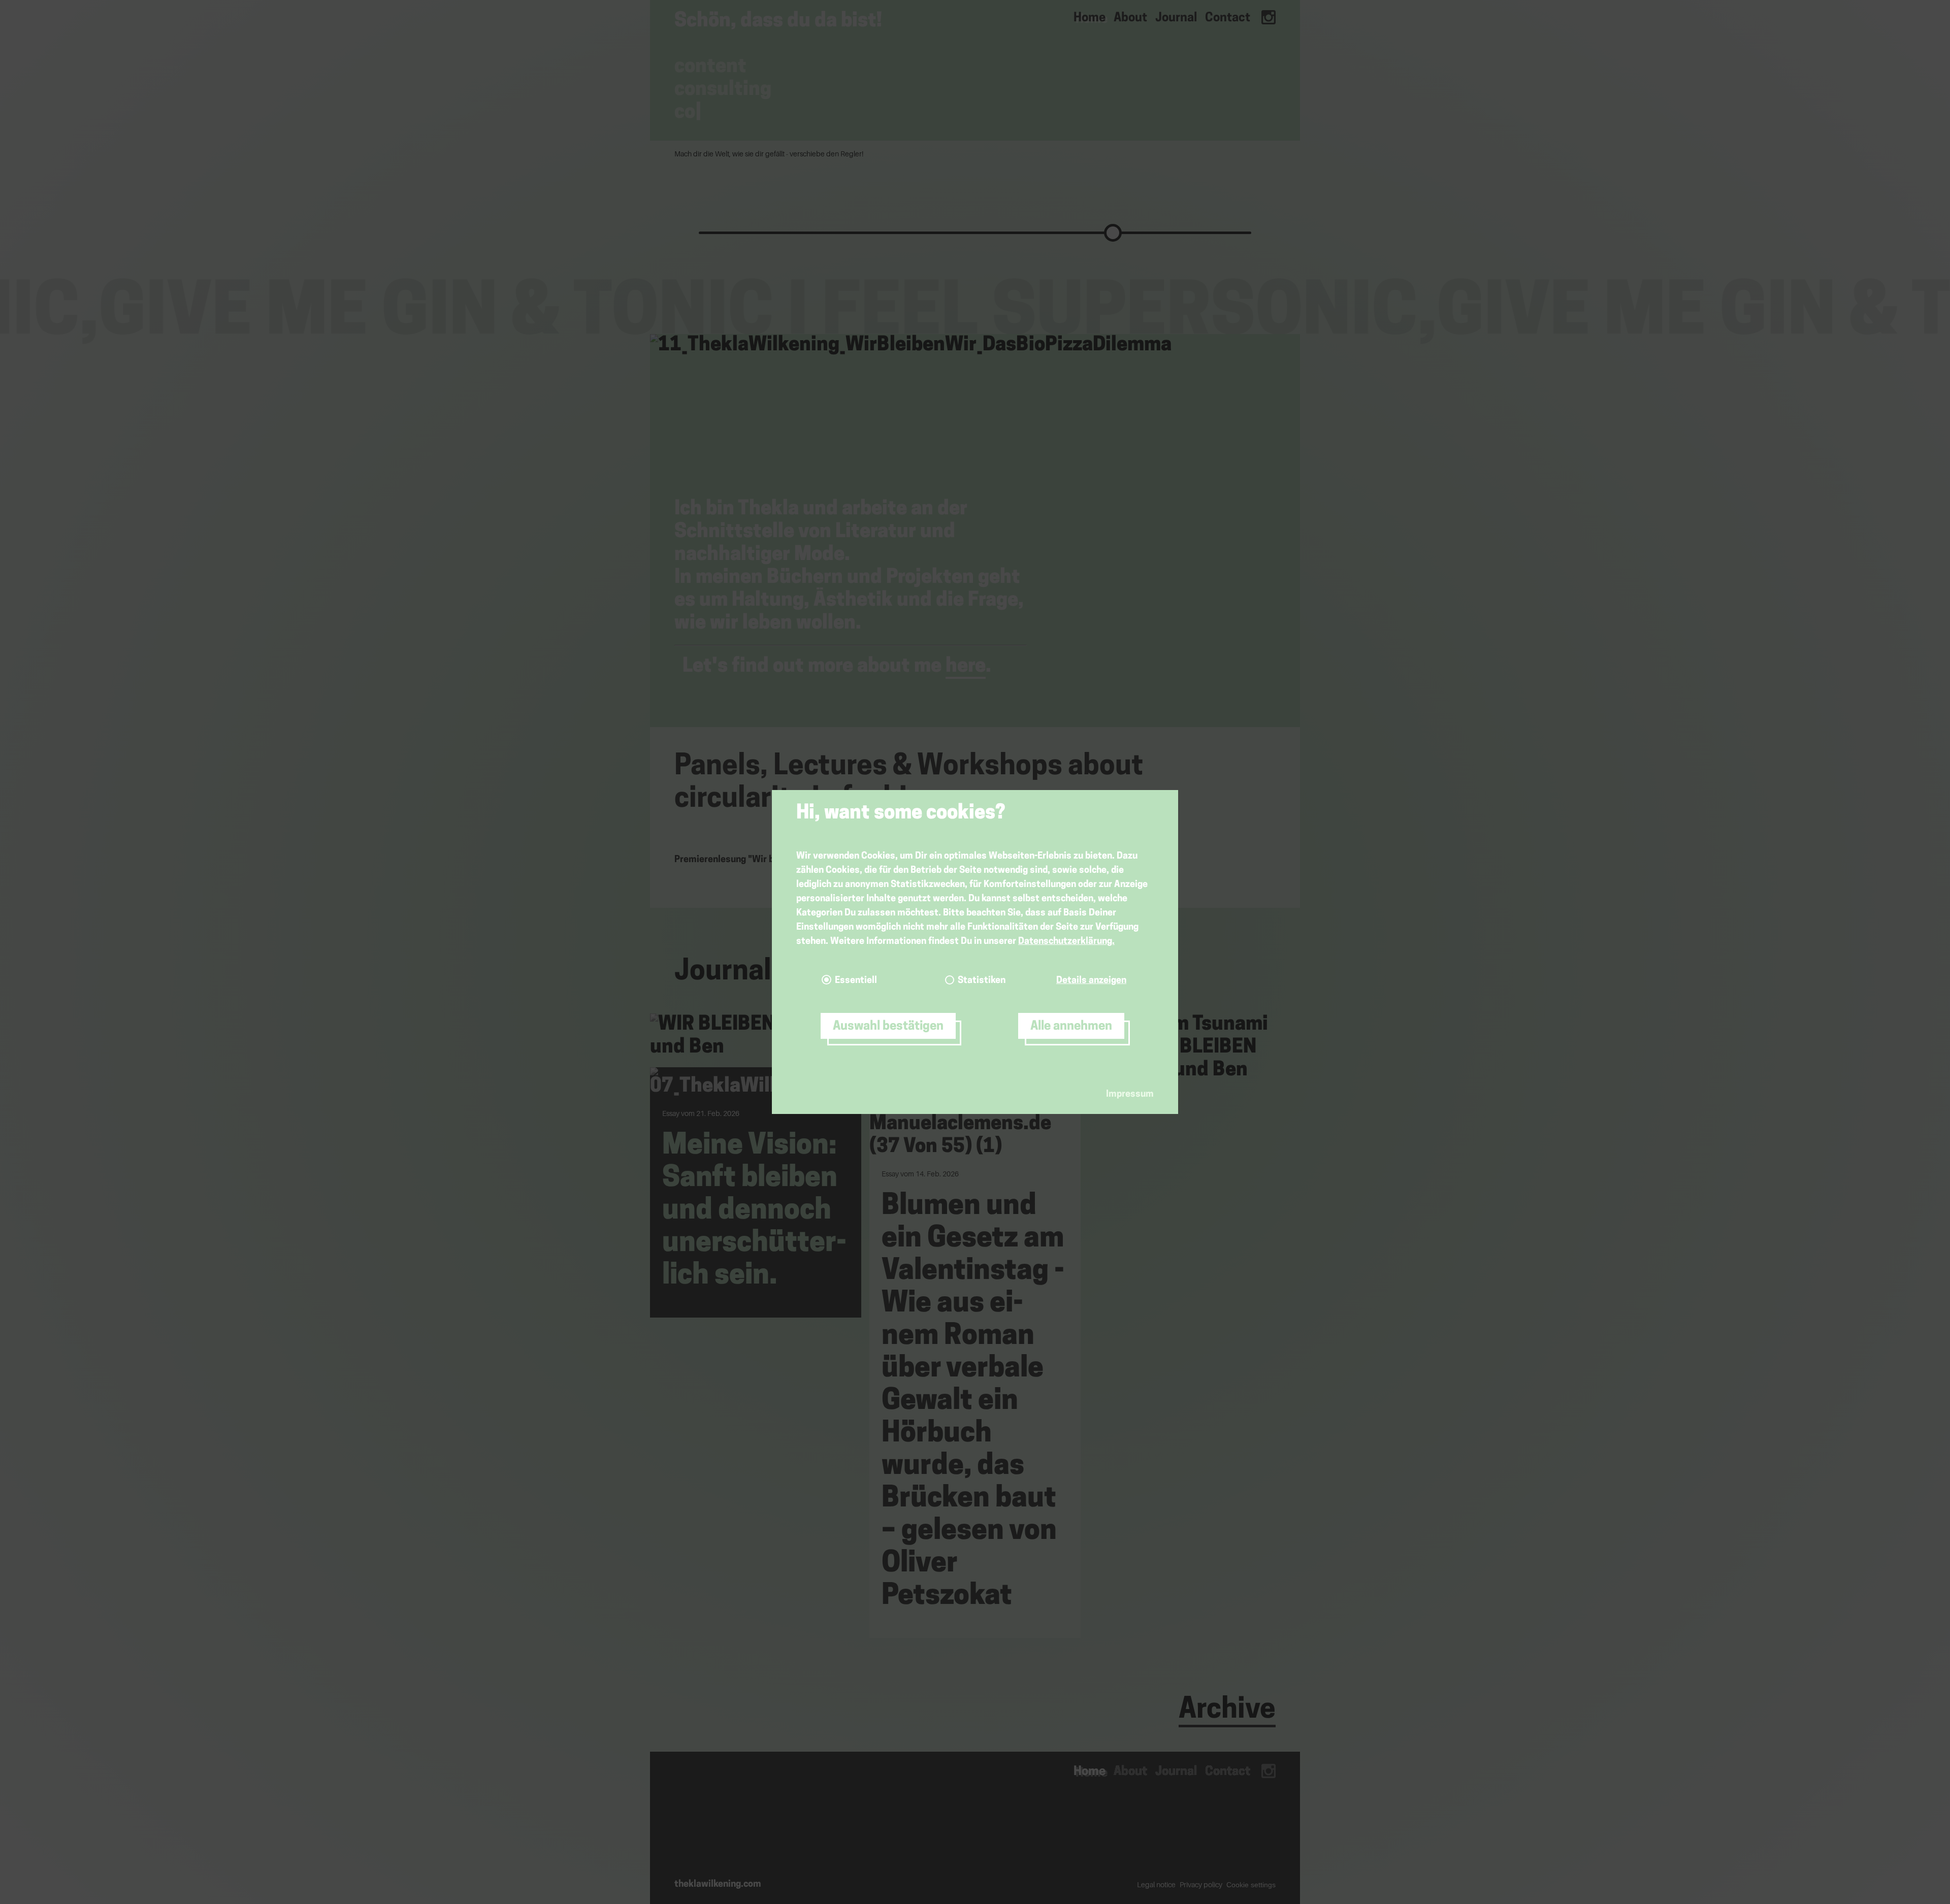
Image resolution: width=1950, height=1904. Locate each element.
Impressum (1130, 1095)
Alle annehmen (1071, 1027)
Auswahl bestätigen (888, 1027)
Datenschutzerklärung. (1066, 942)
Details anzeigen (1091, 981)
